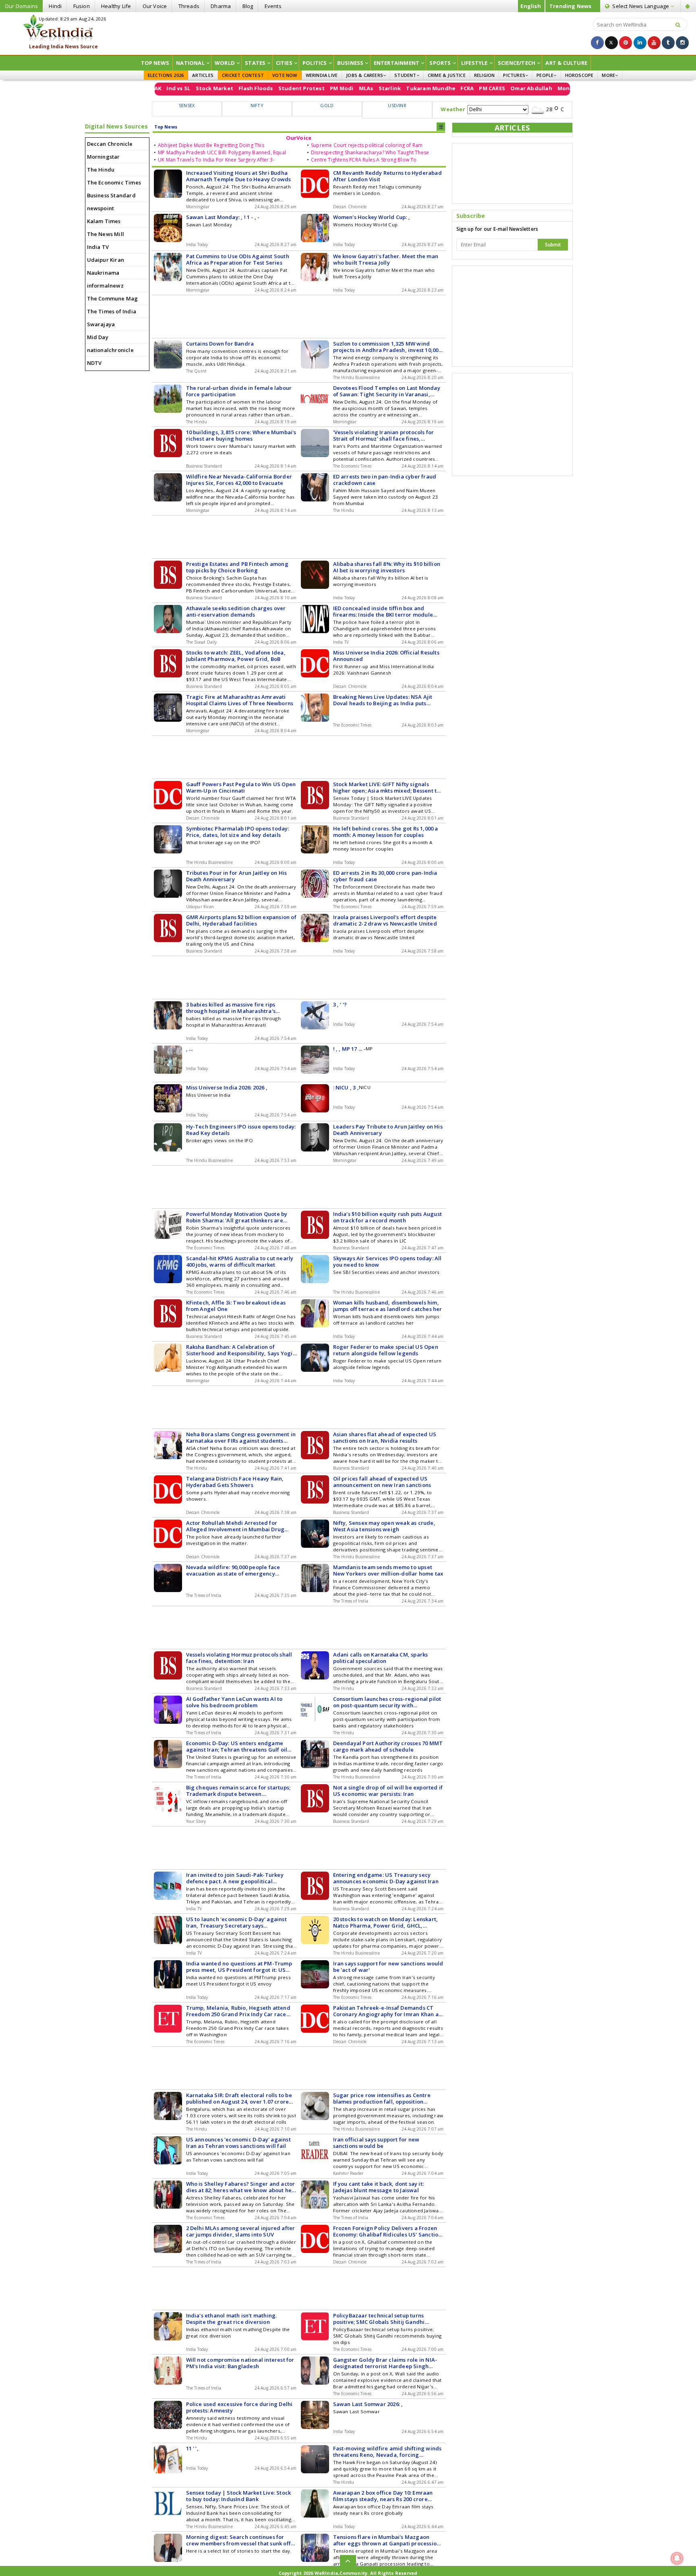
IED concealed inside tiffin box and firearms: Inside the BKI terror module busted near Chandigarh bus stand (383, 611)
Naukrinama (103, 273)
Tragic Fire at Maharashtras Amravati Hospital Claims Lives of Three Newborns (240, 700)
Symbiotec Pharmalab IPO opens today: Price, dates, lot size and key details (238, 832)
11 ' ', (192, 2448)
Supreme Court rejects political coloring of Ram (367, 145)
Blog (248, 6)
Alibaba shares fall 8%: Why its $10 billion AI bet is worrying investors (387, 567)
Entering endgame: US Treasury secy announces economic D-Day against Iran (386, 1878)
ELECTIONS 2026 (166, 75)
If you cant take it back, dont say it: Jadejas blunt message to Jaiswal (379, 2187)
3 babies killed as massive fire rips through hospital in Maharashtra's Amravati (231, 1008)
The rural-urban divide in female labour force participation (239, 391)
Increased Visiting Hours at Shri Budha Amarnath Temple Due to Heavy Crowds (239, 176)
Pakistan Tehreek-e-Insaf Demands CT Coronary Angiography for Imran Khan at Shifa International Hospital (387, 2011)
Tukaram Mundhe (362, 88)
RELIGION (485, 75)
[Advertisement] (348, 33)
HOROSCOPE (579, 75)
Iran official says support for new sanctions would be (376, 2143)
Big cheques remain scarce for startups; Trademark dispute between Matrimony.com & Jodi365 (238, 1791)
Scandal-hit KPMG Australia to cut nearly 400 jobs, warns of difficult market (240, 1261)
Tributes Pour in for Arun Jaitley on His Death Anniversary (237, 876)
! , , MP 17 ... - (349, 1049)
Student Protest (233, 88)
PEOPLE (545, 75)
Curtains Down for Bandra (220, 344)
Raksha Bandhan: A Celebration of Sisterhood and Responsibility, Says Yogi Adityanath (239, 1350)
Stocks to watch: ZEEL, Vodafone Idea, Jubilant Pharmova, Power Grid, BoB (236, 656)
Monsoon (502, 88)
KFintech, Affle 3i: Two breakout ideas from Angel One (236, 1306)
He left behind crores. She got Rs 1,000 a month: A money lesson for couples (386, 832)
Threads (189, 6)
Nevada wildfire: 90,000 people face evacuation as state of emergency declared (233, 1570)
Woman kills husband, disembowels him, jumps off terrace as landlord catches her (388, 1306)
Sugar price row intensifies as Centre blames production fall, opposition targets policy (382, 2098)
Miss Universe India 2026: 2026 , (227, 1087)
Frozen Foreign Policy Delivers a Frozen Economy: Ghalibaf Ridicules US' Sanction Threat (387, 2231)
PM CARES (423, 88)
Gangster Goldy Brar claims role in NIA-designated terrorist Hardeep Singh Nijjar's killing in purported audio (385, 2363)
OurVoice (299, 138)
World (225, 63)
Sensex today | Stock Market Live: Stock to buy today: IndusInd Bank (239, 2496)
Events (273, 6)
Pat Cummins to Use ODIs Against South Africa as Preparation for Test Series (238, 259)
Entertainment (397, 63)
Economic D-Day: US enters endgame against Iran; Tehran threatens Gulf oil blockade (237, 1746)
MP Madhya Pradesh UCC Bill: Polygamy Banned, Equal (222, 152)
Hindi (55, 6)
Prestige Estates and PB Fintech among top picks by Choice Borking (237, 567)
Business (350, 63)
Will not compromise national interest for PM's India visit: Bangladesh (240, 2363)
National (190, 63)
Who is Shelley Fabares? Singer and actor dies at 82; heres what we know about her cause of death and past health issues (241, 2187)
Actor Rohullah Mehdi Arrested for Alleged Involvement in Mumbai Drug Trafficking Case (235, 1526)
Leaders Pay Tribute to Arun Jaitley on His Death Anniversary (388, 1130)
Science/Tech (517, 63)
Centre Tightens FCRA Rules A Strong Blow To (364, 160)
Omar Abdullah (462, 88)
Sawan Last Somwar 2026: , (368, 2404)
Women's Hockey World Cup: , (372, 217)
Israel (528, 88)
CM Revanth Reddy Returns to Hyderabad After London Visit (387, 176)
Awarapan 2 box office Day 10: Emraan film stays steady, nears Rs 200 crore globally (383, 2496)
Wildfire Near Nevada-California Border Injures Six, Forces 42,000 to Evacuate (239, 480)
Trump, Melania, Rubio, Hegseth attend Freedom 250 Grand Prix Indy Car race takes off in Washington (238, 2011)
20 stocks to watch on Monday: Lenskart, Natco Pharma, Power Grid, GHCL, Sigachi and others (386, 1922)
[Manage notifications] (677, 2558)
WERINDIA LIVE (322, 75)
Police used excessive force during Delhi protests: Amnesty (239, 2407)
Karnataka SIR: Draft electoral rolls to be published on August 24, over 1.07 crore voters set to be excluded (239, 2098)
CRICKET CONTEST (243, 75)
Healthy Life (116, 6)
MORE (608, 75)
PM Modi (273, 88)
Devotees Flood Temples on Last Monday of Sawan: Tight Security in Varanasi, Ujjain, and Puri (387, 391)
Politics (315, 63)
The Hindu (101, 170)
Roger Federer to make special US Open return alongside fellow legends (386, 1350)
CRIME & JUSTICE (447, 75)
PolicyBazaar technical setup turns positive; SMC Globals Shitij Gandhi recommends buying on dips (379, 2319)
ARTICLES (203, 75)
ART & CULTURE (566, 63)
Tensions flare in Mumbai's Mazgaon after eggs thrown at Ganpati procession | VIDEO (387, 2540)
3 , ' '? (340, 1004)
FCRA (398, 88)
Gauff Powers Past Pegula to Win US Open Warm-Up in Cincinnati (241, 787)
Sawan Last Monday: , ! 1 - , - (223, 217)
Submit (553, 245)
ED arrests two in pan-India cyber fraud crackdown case (385, 480)
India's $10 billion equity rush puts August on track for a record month (388, 1217)
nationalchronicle (110, 350)
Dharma (221, 6)
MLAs (297, 88)
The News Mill (106, 234)
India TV (98, 247)
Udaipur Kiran (106, 260)
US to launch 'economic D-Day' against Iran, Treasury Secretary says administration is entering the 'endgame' (240, 1922)
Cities (284, 63)
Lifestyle (474, 63)
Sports (440, 63)
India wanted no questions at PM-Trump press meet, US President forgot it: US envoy (239, 1967)
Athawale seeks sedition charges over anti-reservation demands (236, 611)
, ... (190, 1049)
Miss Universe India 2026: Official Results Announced (386, 656)
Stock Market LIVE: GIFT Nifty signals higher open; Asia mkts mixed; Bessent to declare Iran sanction (387, 787)
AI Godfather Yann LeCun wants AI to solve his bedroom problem (234, 1702)
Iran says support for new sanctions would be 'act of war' (388, 1967)
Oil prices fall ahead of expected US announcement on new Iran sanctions (382, 1482)
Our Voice (155, 6)
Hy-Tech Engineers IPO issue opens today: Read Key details (241, 1130)
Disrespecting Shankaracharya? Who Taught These (370, 152)
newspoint (101, 208)
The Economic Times (114, 182)
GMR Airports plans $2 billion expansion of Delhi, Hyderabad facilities (241, 920)
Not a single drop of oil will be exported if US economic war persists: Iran (388, 1791)
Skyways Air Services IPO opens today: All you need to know (387, 1261)
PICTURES (514, 75)
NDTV (94, 363)
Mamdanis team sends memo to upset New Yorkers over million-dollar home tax (388, 1570)
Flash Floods (187, 88)
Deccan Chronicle (110, 144)
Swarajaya (101, 324)
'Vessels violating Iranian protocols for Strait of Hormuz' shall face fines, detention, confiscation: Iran (384, 435)
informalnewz (105, 286)
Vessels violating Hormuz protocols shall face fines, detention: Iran (239, 1658)
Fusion (82, 6)
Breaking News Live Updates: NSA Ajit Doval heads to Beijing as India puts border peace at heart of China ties (383, 700)
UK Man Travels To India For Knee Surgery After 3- (216, 160)
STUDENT (405, 75)
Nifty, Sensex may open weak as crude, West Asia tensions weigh (384, 1526)
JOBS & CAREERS (365, 75)
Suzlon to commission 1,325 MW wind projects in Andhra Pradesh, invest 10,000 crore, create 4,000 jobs (387, 347)
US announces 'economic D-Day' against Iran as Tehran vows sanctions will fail (238, 2143)
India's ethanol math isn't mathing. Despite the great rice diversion (232, 2319)
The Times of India (112, 311)
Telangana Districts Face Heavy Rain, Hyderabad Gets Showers (235, 1482)
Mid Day (98, 337)
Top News (155, 63)
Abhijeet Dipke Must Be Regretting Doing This (211, 145)
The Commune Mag (113, 298)
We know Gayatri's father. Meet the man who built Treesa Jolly (386, 259)
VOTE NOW (285, 75)
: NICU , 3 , (346, 1087)
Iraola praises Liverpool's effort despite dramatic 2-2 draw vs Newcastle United (385, 920)
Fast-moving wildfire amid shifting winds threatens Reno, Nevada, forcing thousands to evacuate (387, 2452)
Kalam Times (104, 221)
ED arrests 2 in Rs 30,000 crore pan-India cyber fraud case (385, 876)
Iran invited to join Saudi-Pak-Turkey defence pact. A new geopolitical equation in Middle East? (235, 1878)
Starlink (321, 88)
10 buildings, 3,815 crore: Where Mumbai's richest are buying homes (241, 435)
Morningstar (104, 157)
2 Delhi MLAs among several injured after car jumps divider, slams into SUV (241, 2231)
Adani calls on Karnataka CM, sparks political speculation (381, 1658)
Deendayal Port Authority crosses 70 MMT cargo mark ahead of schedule (388, 1746)
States (255, 63)
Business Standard (111, 195)
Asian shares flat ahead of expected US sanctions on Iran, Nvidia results (385, 1437)
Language (641, 6)
